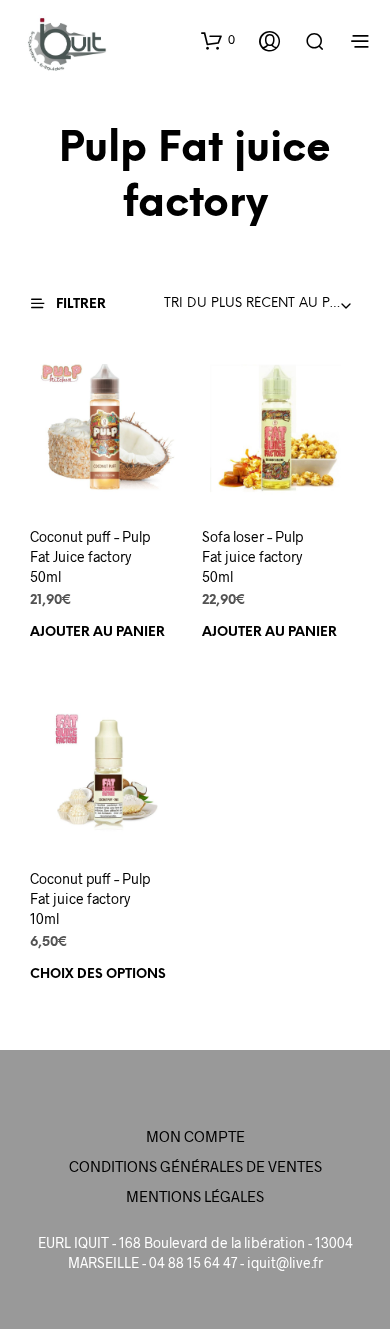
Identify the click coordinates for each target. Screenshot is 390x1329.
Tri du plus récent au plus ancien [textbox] (262, 303)
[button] (218, 40)
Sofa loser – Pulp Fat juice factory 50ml (252, 556)
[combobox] (262, 304)
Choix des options (98, 974)
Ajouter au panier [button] (97, 631)
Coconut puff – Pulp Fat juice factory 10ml (90, 898)
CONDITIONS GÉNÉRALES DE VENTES (195, 1166)
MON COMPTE (195, 1136)
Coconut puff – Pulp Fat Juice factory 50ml (90, 556)
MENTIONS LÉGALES (195, 1196)
